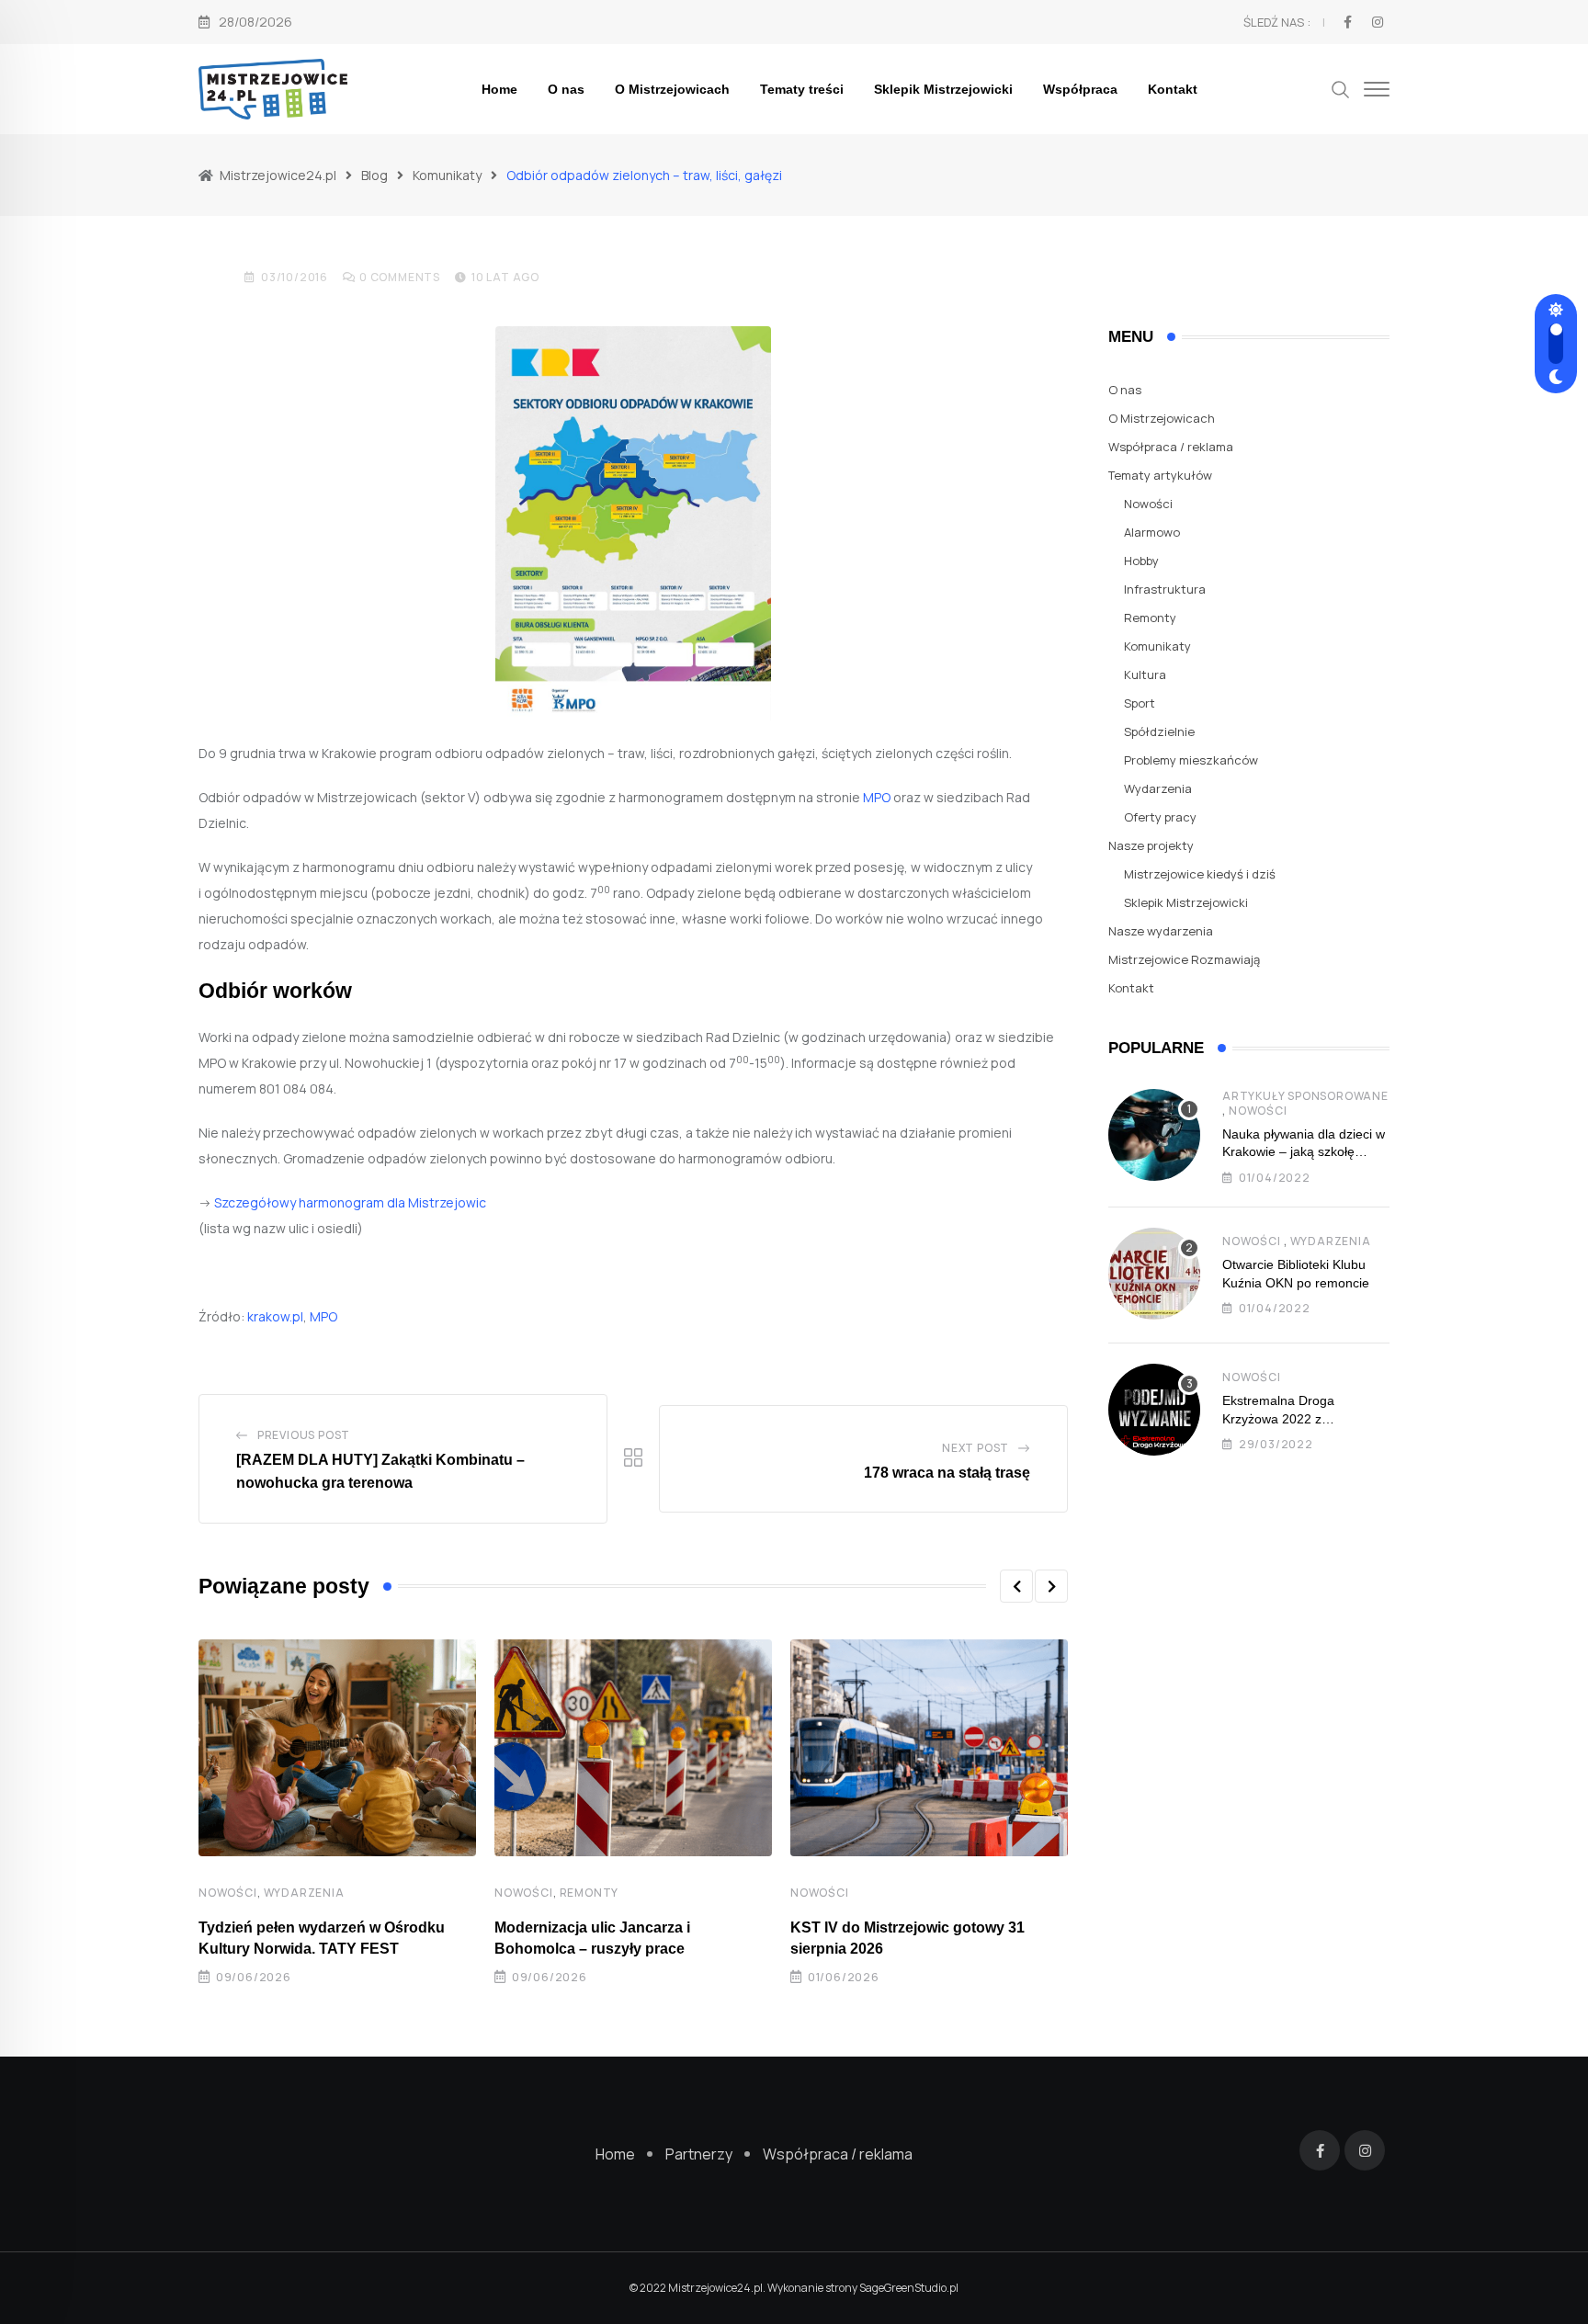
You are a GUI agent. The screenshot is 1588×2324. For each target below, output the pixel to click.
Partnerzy (699, 2154)
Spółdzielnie (1159, 731)
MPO (877, 797)
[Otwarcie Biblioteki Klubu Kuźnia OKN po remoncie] (1154, 1274)
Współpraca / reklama (1171, 447)
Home (499, 89)
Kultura (1145, 675)
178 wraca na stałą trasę (947, 1473)
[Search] (1341, 88)
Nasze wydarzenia (1161, 931)
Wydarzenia (304, 1893)
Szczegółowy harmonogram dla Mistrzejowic (350, 1202)
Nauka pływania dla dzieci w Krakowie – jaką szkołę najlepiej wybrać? (1304, 1152)
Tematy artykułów (1160, 475)
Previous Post (304, 1435)
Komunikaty (1157, 646)
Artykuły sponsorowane (1305, 1096)
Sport (1140, 703)
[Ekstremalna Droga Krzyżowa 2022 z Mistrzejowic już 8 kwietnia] (1154, 1410)
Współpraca (1080, 89)
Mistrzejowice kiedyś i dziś (1200, 874)
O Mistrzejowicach (672, 89)
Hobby (1141, 561)
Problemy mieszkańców (1191, 760)
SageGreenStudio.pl (909, 2288)
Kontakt (1173, 89)
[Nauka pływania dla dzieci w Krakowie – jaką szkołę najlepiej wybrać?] (1154, 1135)
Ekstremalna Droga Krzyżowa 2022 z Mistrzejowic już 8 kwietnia (1299, 1418)
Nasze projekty (1151, 845)
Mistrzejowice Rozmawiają (1184, 959)
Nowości (228, 1893)
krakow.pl (275, 1316)
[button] (1016, 1586)
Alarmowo (1152, 532)
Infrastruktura (1165, 589)
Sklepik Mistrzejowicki (943, 89)
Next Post (975, 1448)
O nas (566, 89)
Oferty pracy (1160, 817)
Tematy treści (802, 89)
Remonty (590, 1893)
